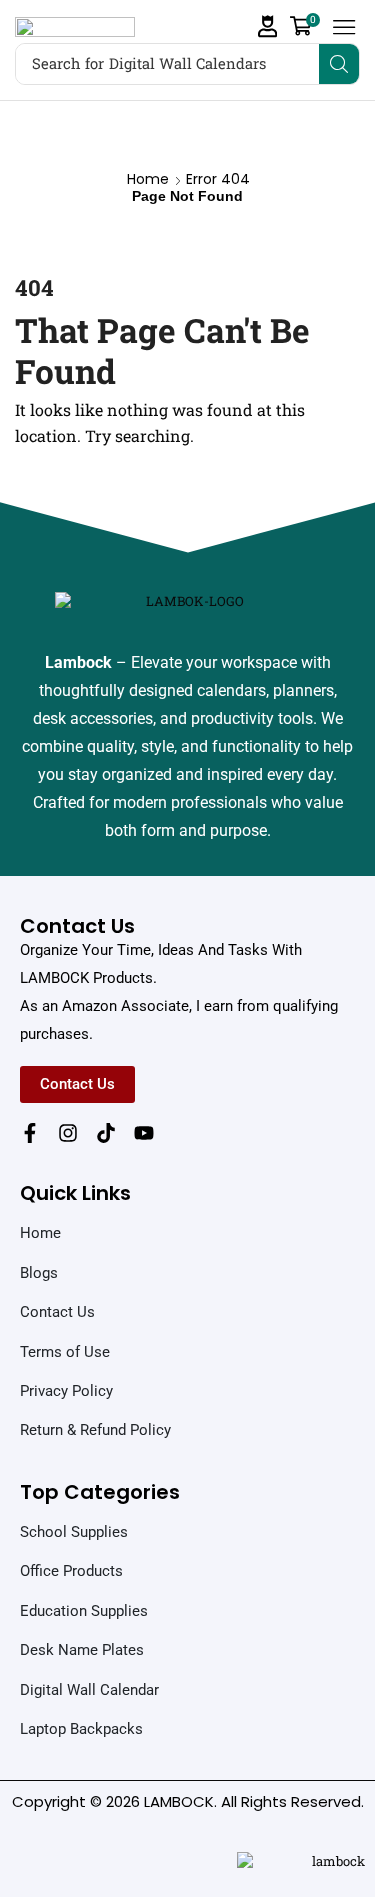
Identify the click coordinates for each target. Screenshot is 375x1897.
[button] (268, 26)
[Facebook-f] (30, 1133)
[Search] (339, 64)
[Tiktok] (106, 1133)
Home (148, 179)
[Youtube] (144, 1133)
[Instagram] (68, 1133)
